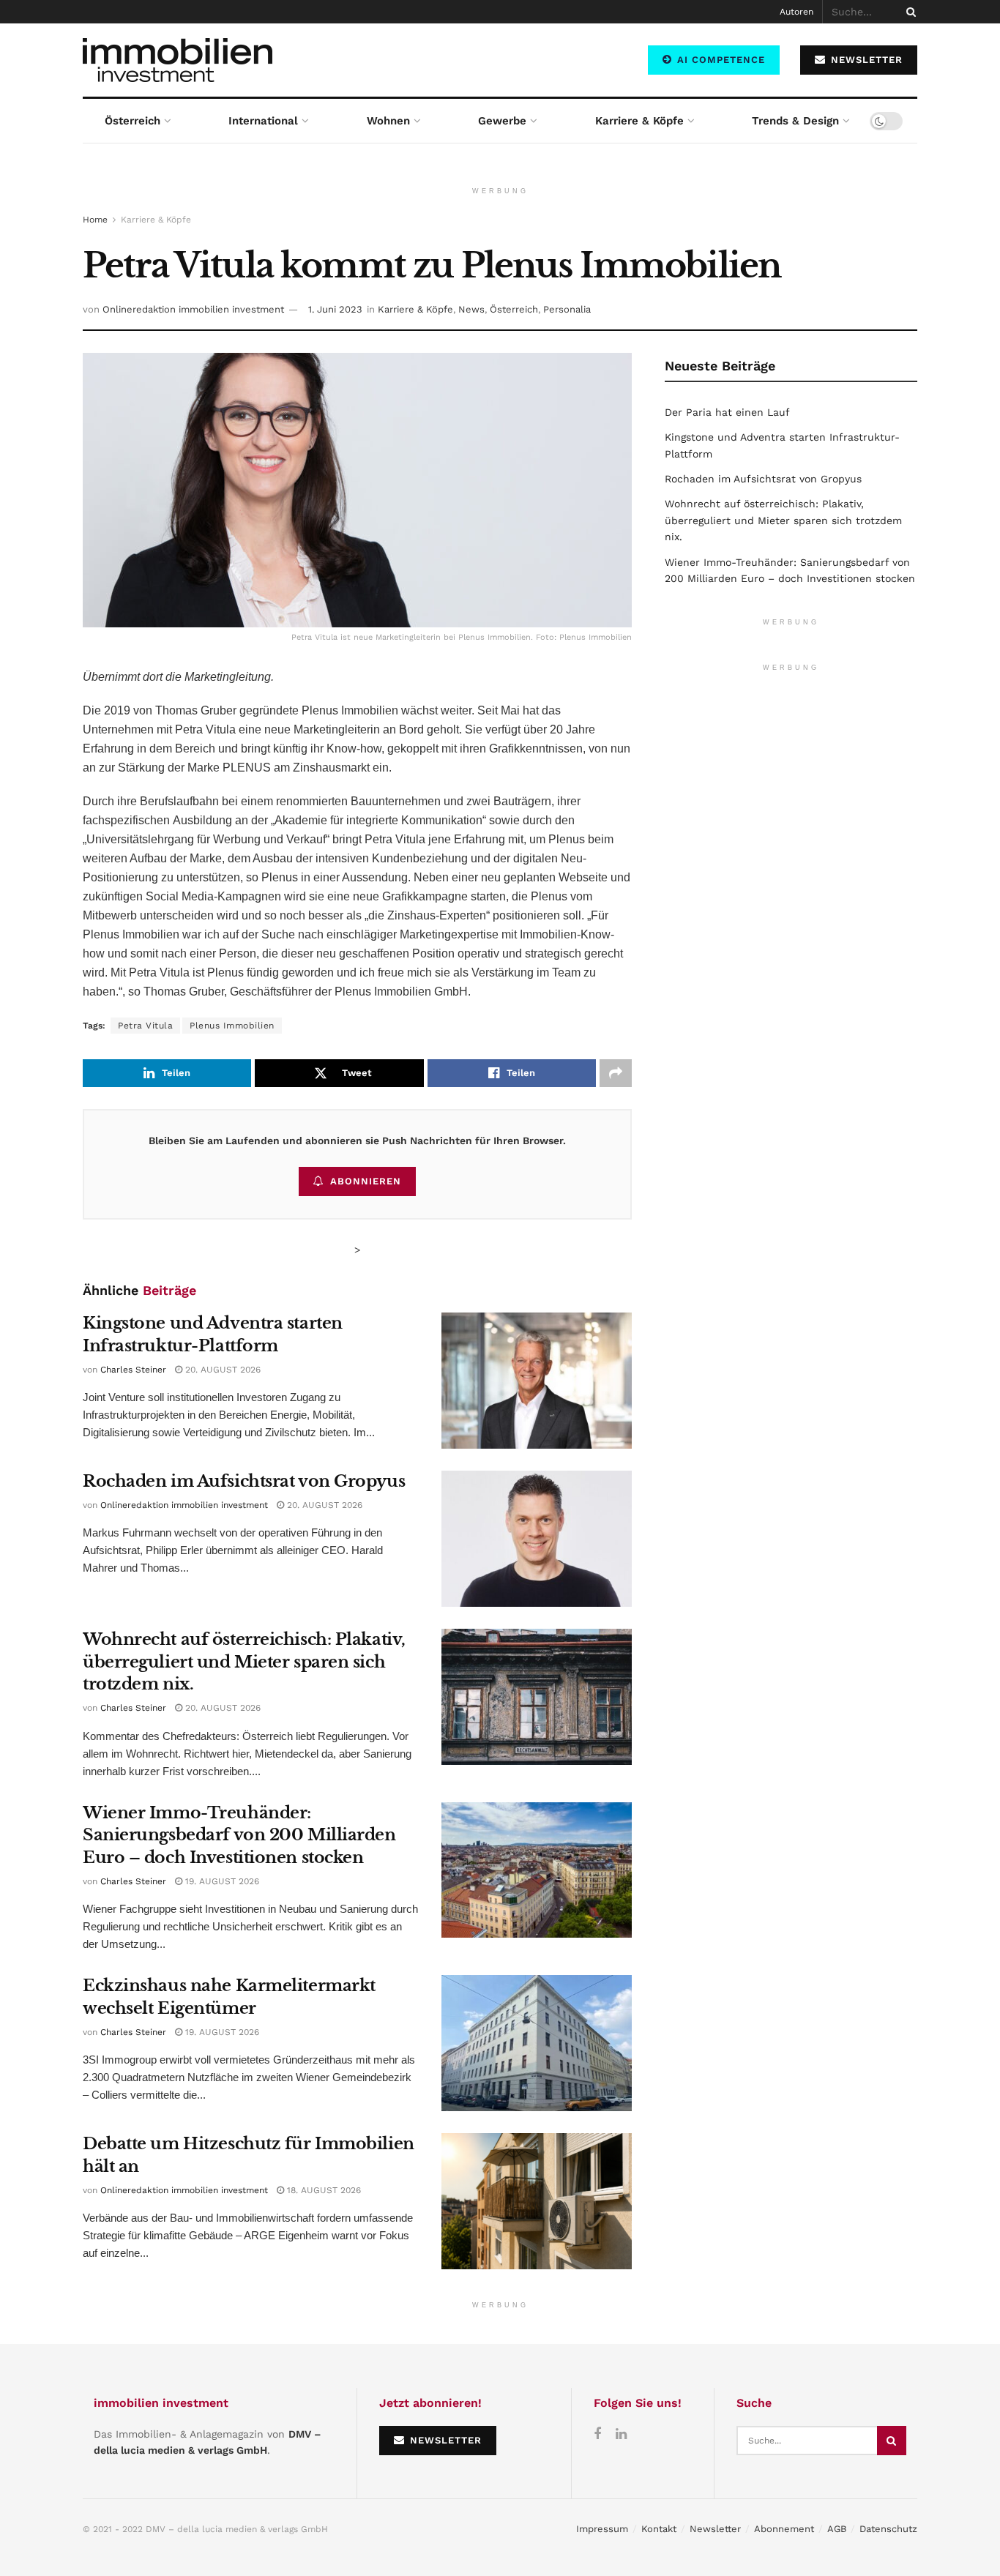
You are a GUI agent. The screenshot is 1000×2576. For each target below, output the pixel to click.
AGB (837, 2529)
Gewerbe (502, 121)
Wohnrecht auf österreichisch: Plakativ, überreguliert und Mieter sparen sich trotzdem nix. (244, 1662)
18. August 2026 (322, 2190)
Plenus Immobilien (232, 1026)
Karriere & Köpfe (639, 121)
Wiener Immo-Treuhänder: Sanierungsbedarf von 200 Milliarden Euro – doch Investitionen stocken (239, 1836)
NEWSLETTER (865, 60)
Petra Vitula (145, 1026)
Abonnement (784, 2529)
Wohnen (388, 121)
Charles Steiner (133, 1370)
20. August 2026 (221, 1370)
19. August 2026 (221, 1881)
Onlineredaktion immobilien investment (193, 309)
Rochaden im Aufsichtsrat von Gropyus (244, 1481)
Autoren (796, 12)
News (471, 309)
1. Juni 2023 (335, 309)
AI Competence (719, 60)
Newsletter (715, 2529)
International (263, 121)
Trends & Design (795, 121)
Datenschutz (888, 2529)
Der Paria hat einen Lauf (727, 412)
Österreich (133, 121)
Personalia (567, 309)
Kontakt (659, 2529)
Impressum (602, 2529)
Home (95, 220)
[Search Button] (908, 12)
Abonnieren (366, 1181)
